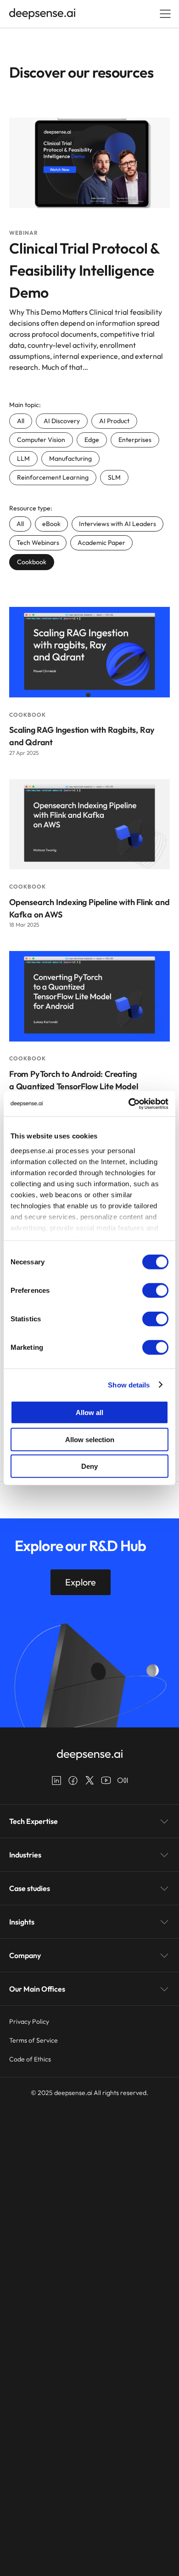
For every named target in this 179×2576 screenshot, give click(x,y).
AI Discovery (62, 421)
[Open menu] (165, 14)
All (21, 421)
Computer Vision (41, 440)
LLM (23, 459)
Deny (89, 1466)
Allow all (89, 1413)
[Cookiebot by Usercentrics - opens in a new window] (129, 1104)
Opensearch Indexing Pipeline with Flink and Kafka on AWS (89, 908)
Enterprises (135, 440)
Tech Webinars (38, 543)
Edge (92, 440)
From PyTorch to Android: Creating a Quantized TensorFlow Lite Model (73, 1080)
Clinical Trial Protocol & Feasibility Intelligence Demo (84, 270)
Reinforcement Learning (53, 477)
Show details (129, 1384)
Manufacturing (70, 459)
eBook (51, 524)
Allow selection (90, 1439)
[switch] (155, 1291)
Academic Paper (101, 543)
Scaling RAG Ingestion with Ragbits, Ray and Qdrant (82, 736)
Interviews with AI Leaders (117, 524)
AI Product (114, 421)
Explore (81, 1582)
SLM (114, 477)
